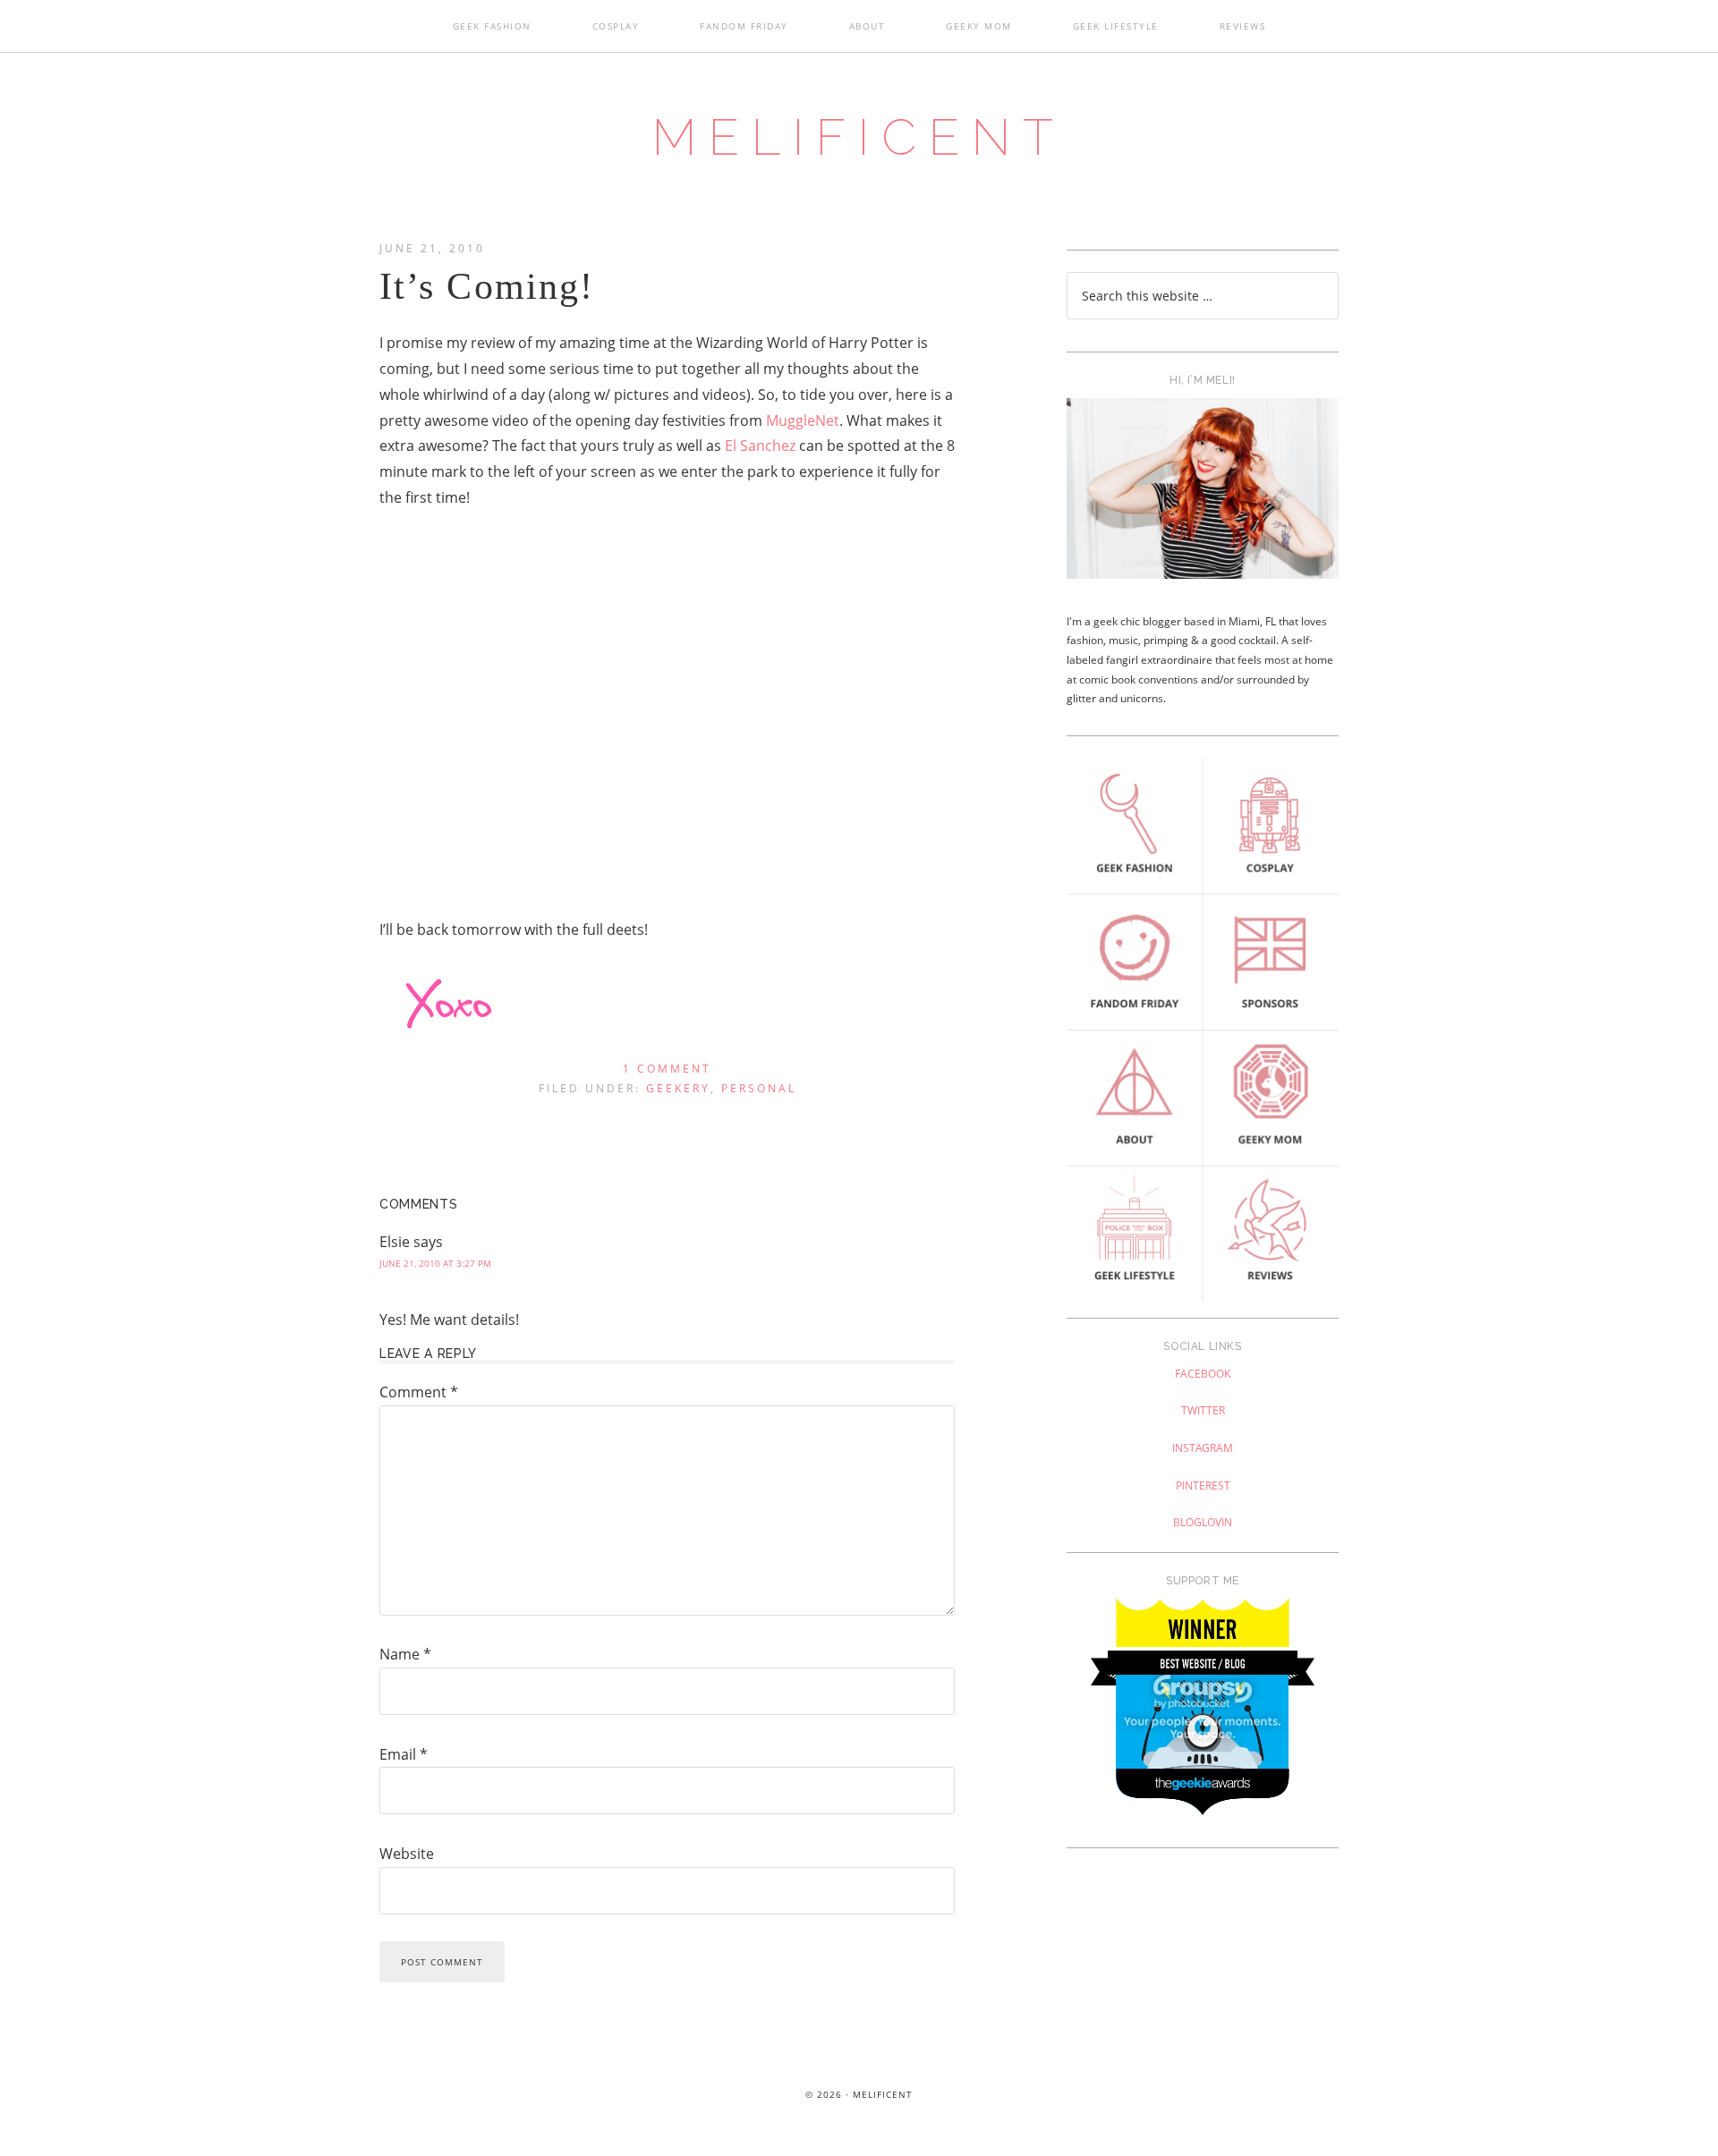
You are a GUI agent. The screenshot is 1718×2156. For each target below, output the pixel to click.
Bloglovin (1203, 1522)
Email (404, 1754)
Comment (419, 1392)
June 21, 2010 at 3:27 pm (435, 1263)
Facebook (1203, 1374)
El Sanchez (760, 446)
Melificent (859, 137)
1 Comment (667, 1069)
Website (407, 1854)
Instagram (1203, 1448)
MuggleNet (803, 420)
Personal (759, 1088)
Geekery (678, 1088)
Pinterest (1203, 1485)
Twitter (1203, 1410)
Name (405, 1654)
